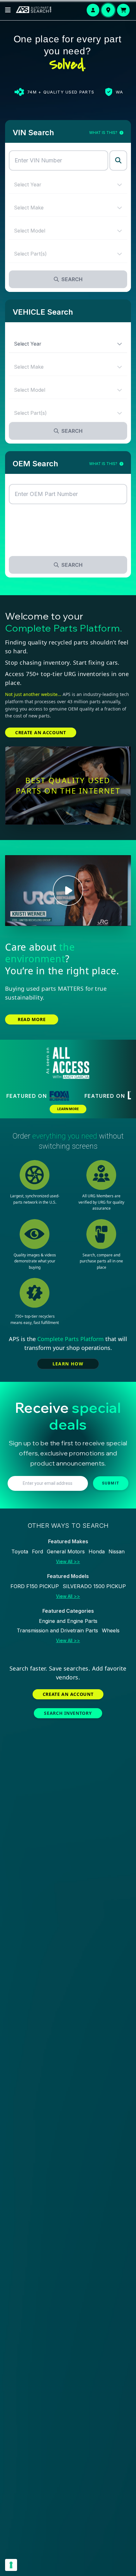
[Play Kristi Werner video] (68, 891)
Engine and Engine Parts (68, 1621)
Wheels (111, 1630)
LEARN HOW (68, 1364)
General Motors (66, 1551)
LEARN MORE (68, 1109)
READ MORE (32, 1019)
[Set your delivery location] (108, 10)
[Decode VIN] (118, 160)
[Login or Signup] (93, 10)
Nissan (117, 1551)
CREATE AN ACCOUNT (41, 732)
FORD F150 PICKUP (35, 1586)
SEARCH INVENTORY (68, 1713)
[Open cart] (123, 10)
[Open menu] (8, 10)
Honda (97, 1551)
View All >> (68, 1561)
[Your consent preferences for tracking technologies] (11, 2565)
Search (72, 279)
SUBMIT (111, 1483)
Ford (37, 1551)
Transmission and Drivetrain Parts (57, 1630)
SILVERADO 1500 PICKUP (94, 1586)
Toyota (20, 1551)
